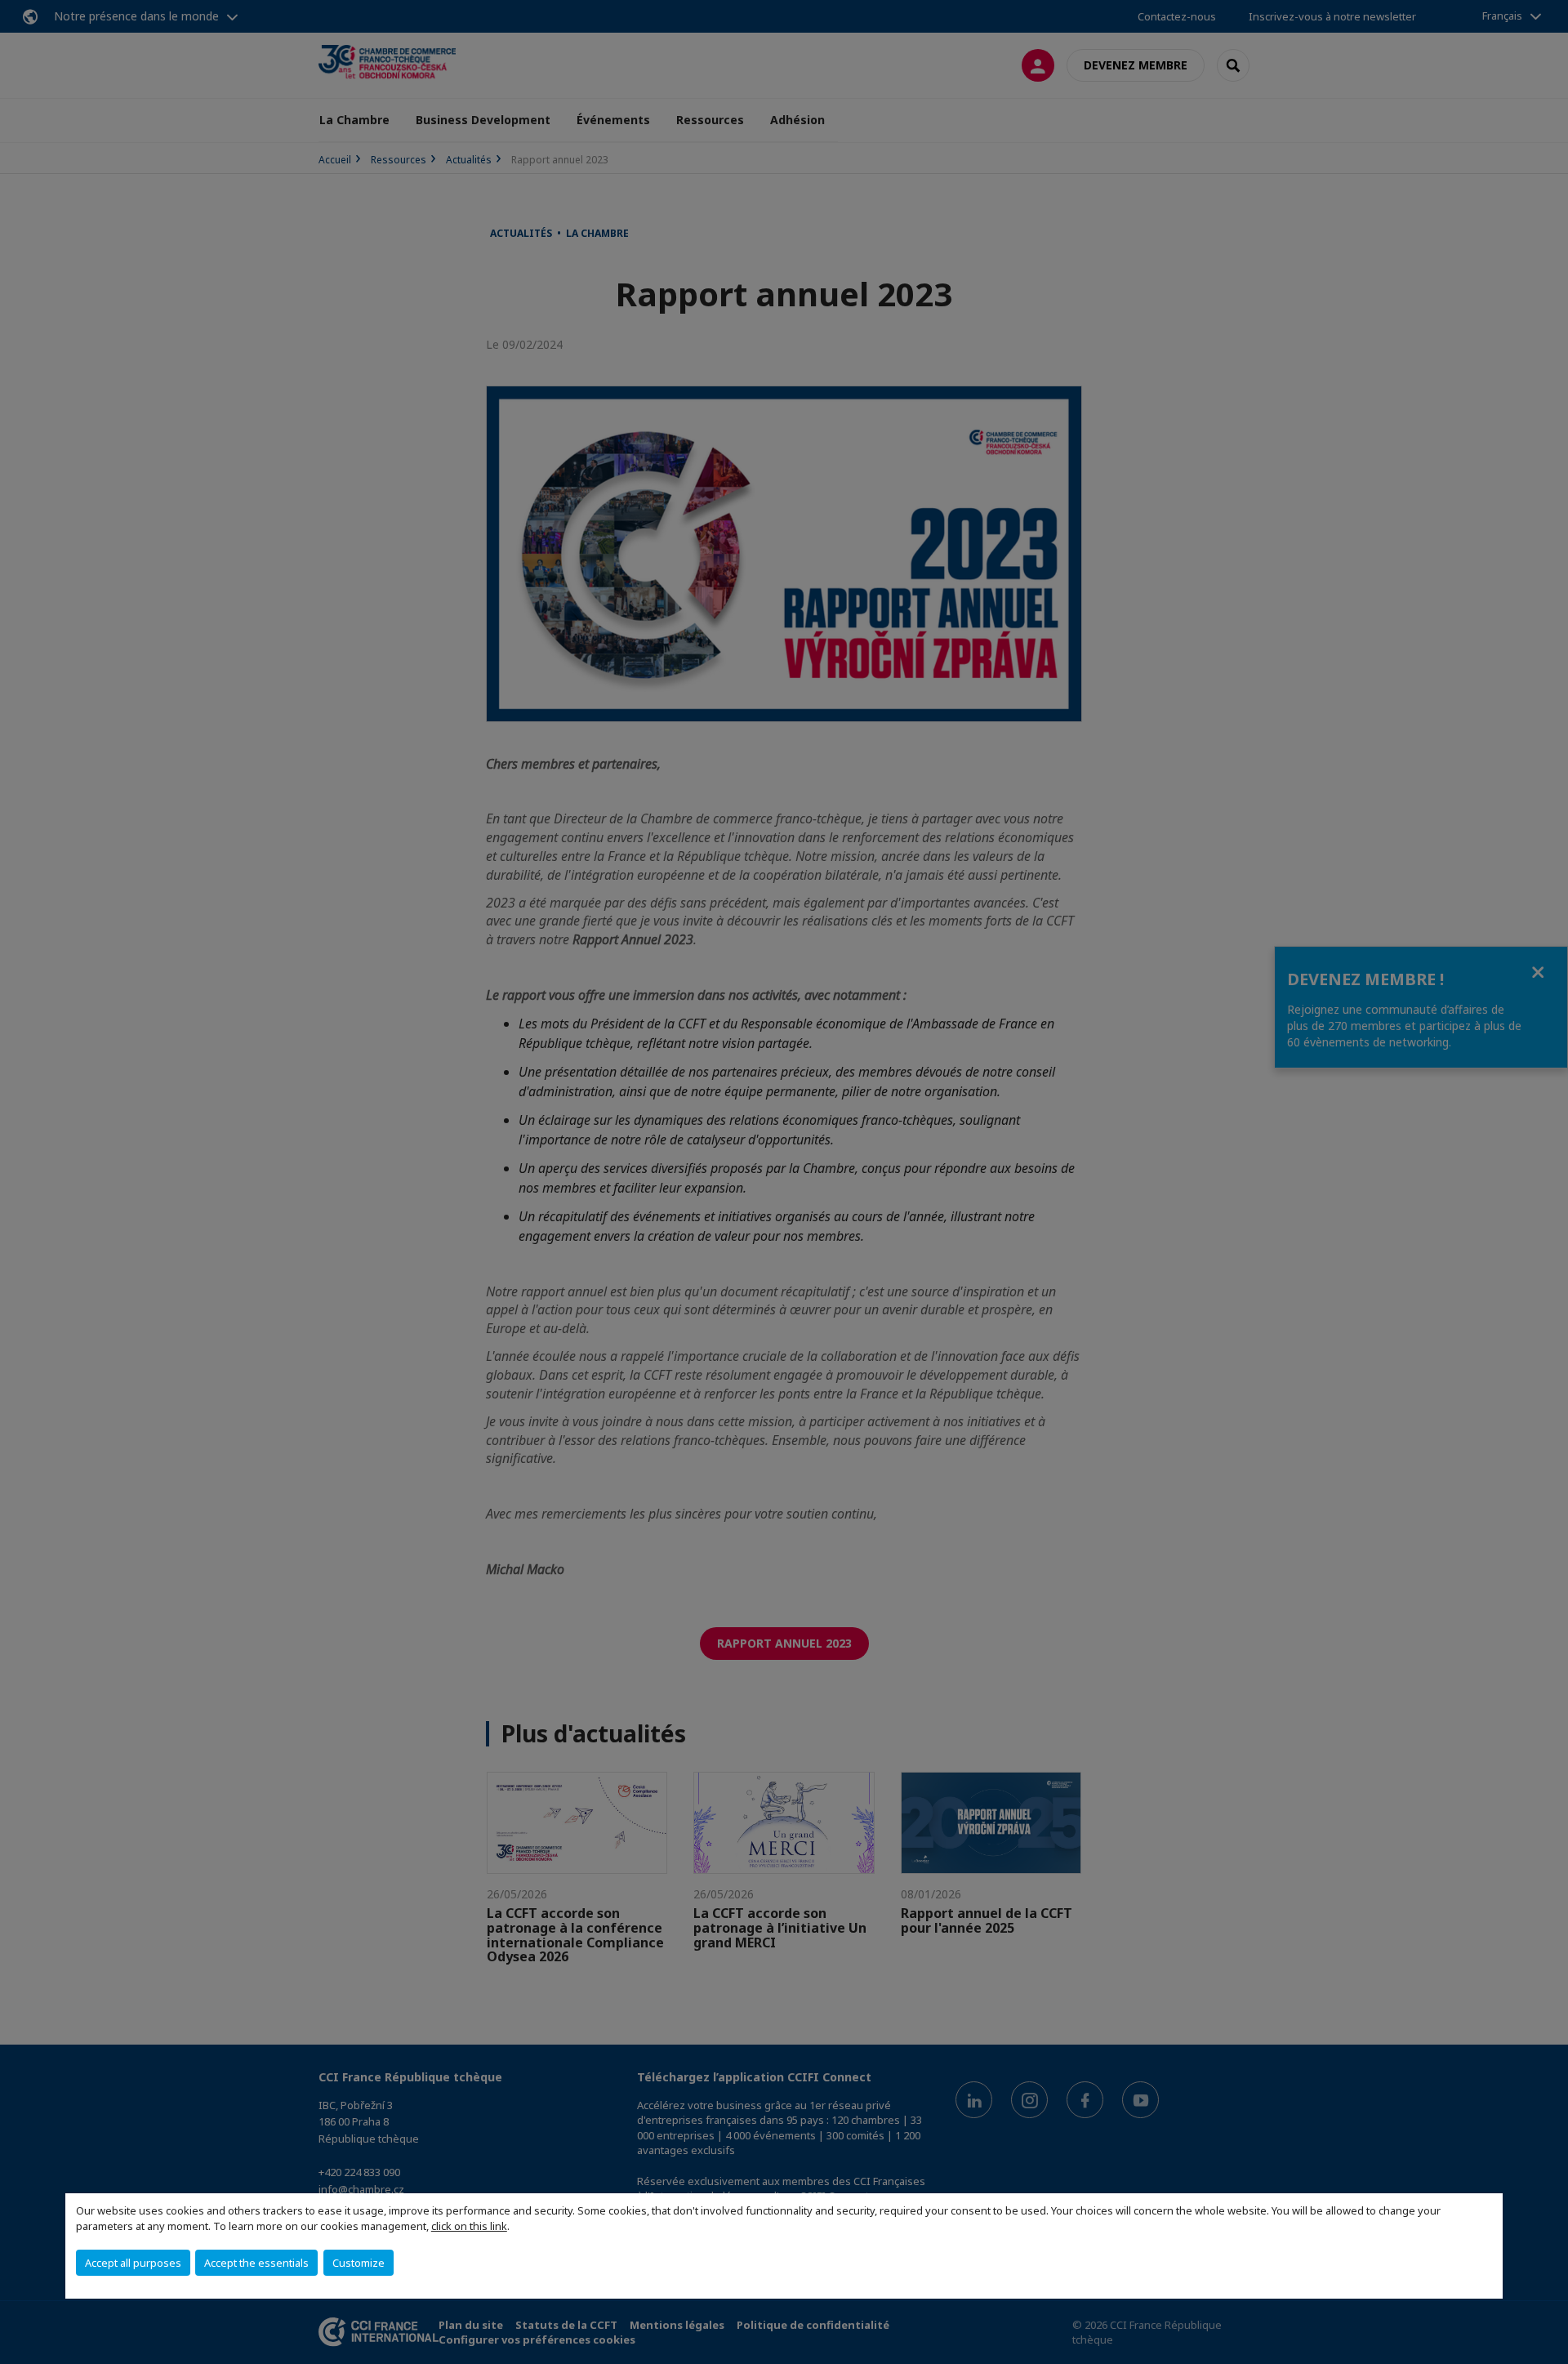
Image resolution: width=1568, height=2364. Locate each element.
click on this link (469, 2226)
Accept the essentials (256, 2263)
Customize (359, 2263)
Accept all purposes (133, 2263)
